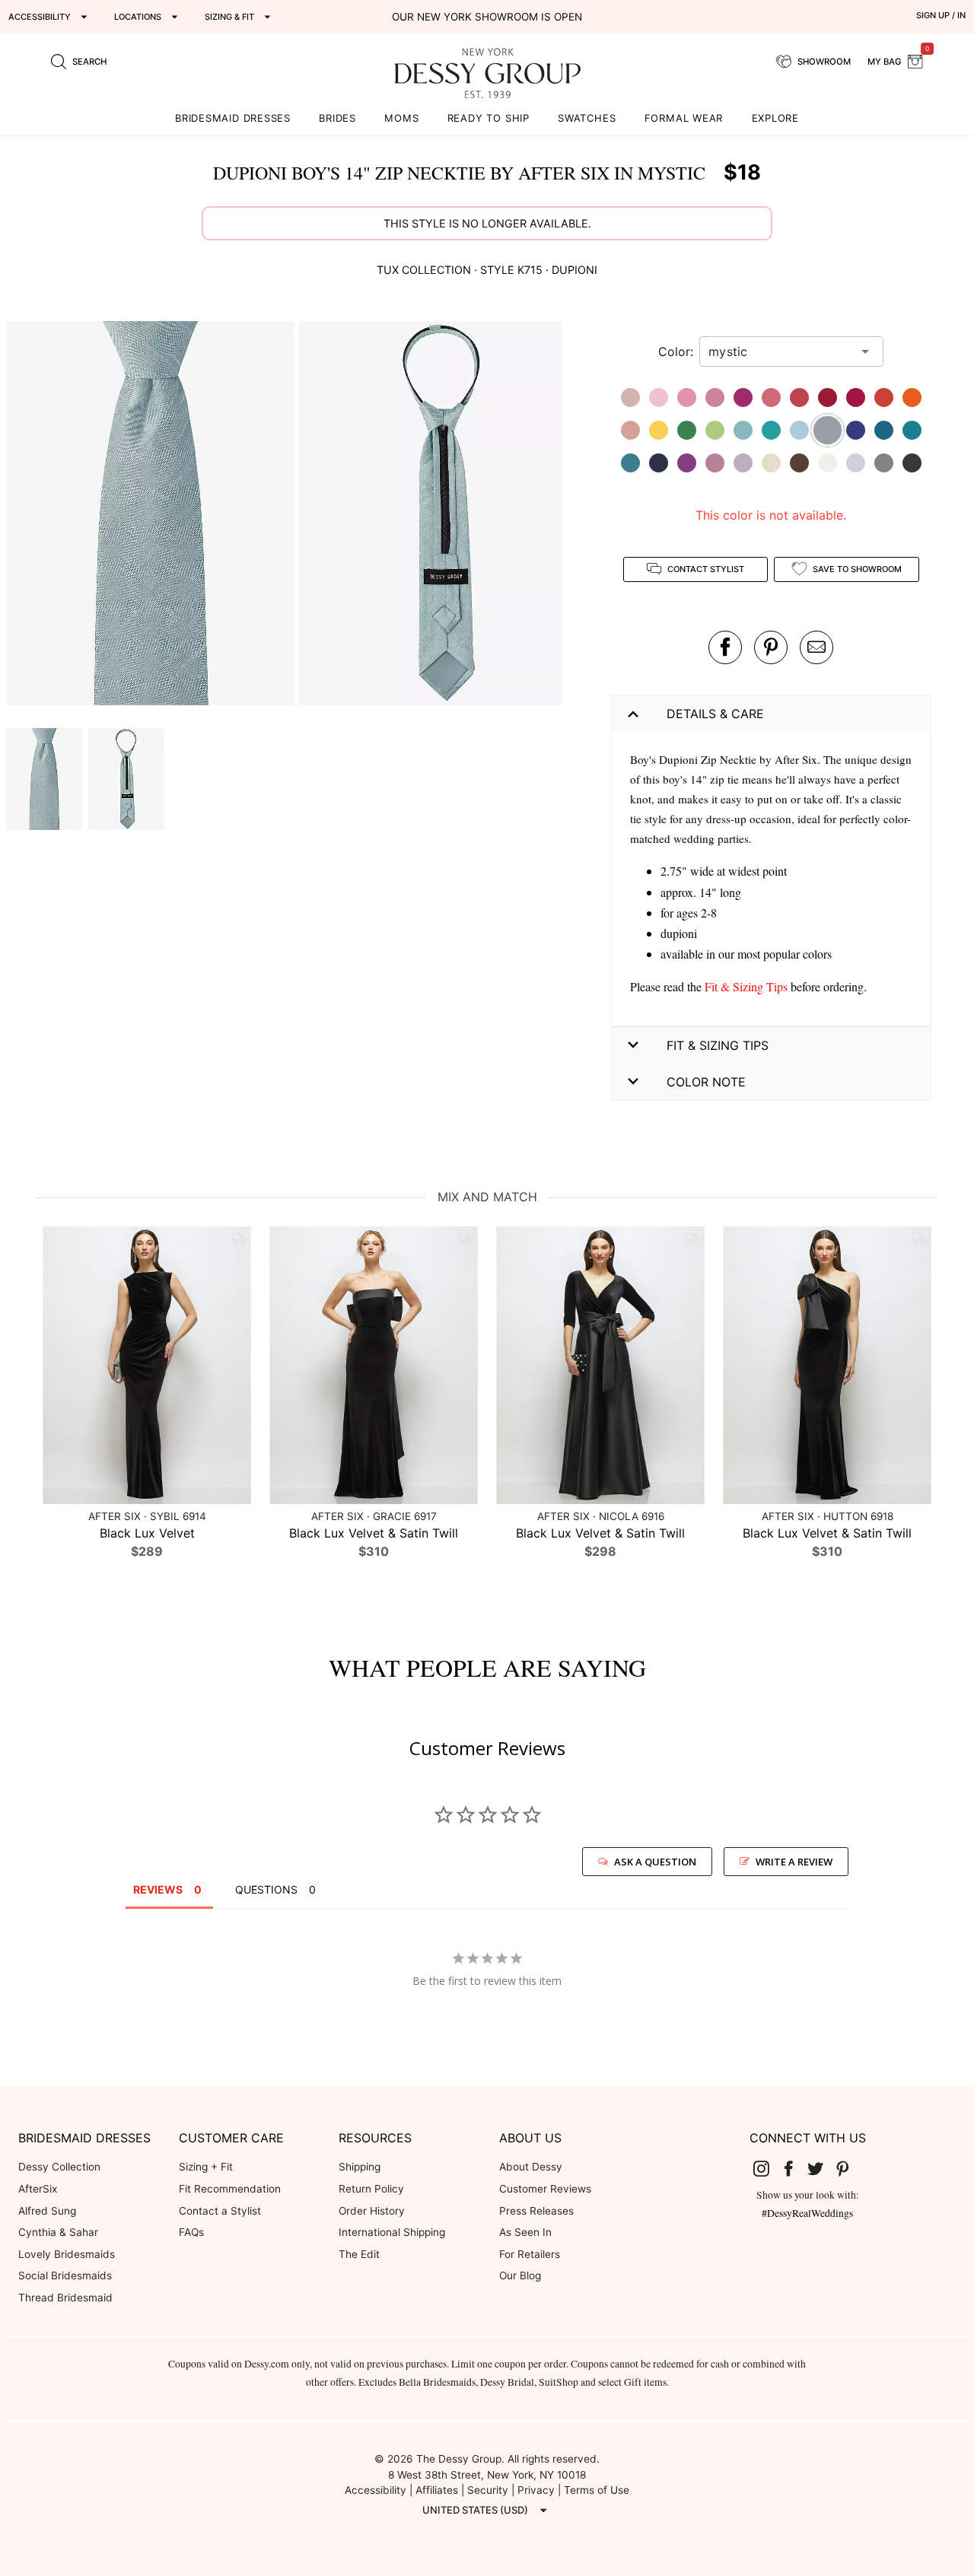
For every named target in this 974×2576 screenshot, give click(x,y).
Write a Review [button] (794, 1862)
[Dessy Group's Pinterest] (848, 2167)
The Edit (359, 2254)
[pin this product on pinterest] (771, 647)
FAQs (191, 2232)
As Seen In (525, 2232)
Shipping (360, 2167)
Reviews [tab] (158, 1889)
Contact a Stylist (220, 2211)
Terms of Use (597, 2490)
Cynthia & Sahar (58, 2232)
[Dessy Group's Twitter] (821, 2167)
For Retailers (530, 2254)
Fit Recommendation (230, 2189)
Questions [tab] (266, 1889)
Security (488, 2490)
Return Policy (371, 2189)
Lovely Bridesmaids (67, 2254)
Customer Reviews (545, 2189)
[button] (152, 515)
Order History (372, 2211)
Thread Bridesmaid (65, 2298)
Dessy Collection (59, 2167)
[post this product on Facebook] (725, 647)
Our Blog (520, 2275)
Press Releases (536, 2211)
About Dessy (531, 2167)
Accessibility (376, 2490)
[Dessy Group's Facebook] (794, 2167)
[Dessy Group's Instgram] (767, 2167)
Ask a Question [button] (655, 1862)
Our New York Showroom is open (487, 17)
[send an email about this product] (816, 647)
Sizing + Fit (206, 2167)
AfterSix (38, 2189)
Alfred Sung (47, 2211)
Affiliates (437, 2490)
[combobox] (780, 351)
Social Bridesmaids (65, 2275)
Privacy (536, 2490)
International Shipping (392, 2232)
